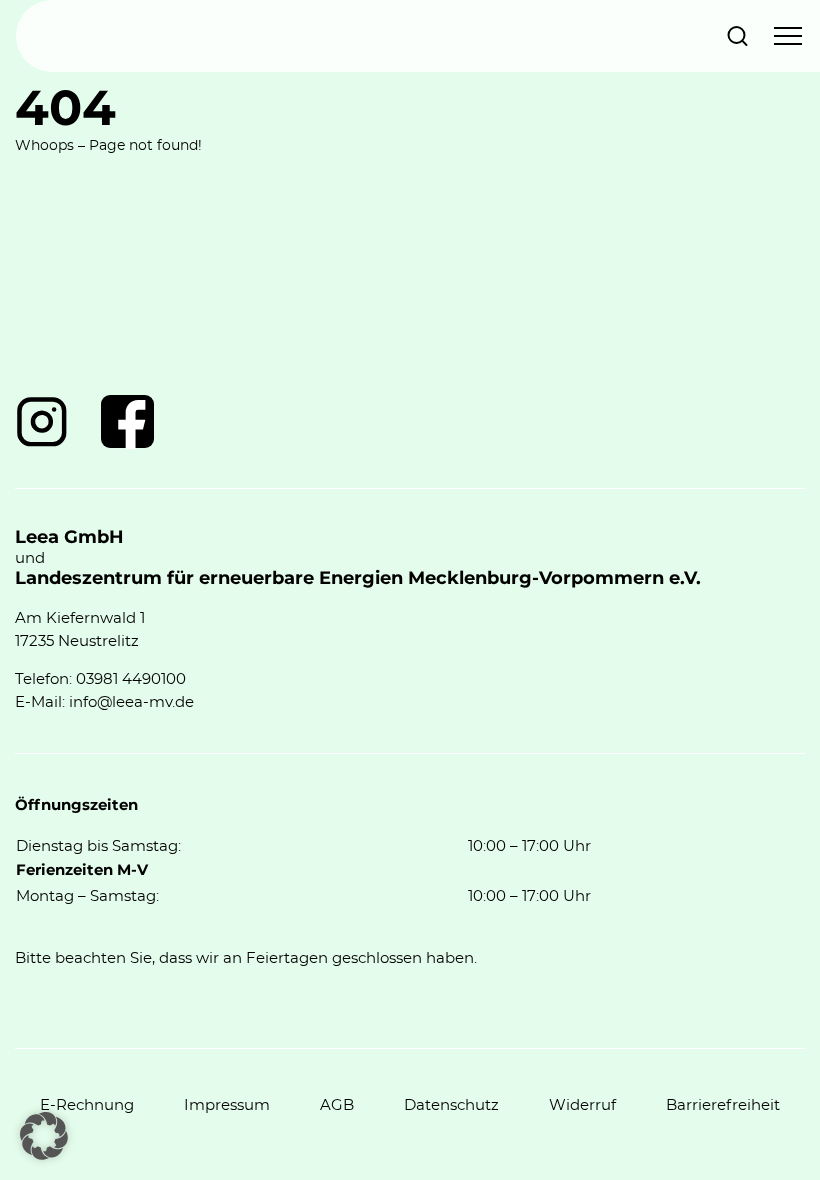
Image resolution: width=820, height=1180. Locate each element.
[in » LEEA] (42, 422)
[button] (44, 1136)
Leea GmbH (69, 538)
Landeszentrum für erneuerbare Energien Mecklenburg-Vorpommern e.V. (358, 579)
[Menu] (788, 36)
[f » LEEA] (128, 422)
